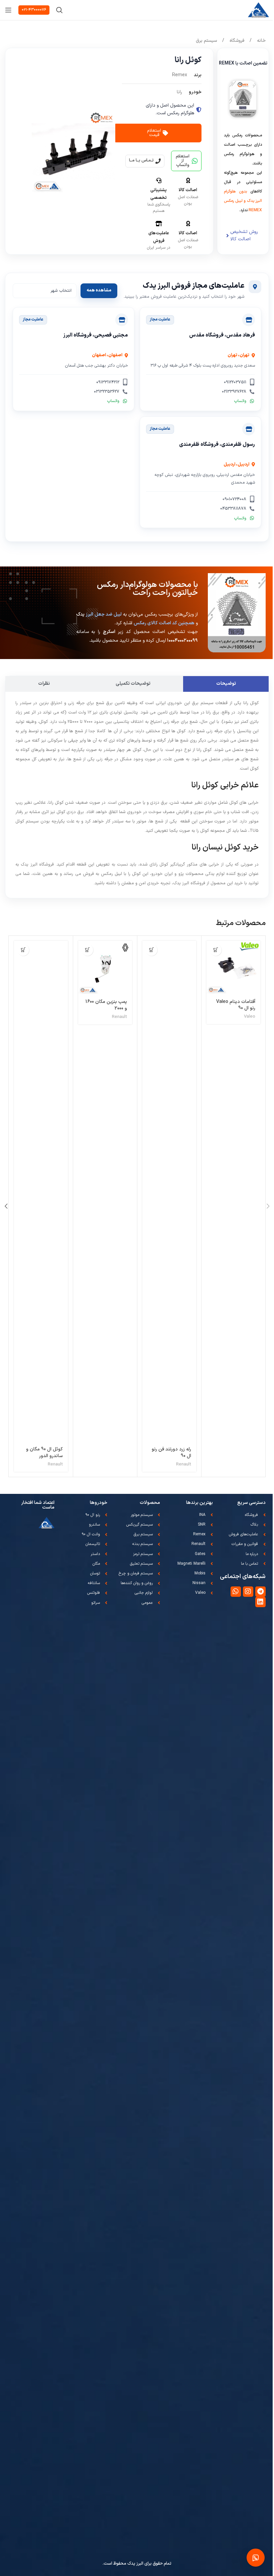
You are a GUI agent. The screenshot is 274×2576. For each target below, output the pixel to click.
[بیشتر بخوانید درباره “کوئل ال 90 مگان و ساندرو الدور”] (23, 950)
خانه (261, 41)
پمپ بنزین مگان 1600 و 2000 (106, 1005)
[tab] (226, 684)
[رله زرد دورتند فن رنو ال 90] (169, 1191)
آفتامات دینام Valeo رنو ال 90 (236, 1005)
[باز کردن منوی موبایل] (8, 10)
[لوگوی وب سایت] (258, 10)
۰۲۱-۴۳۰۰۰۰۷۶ (34, 10)
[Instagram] (248, 1592)
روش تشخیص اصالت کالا (244, 235)
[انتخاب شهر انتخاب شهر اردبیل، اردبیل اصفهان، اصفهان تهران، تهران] (45, 291)
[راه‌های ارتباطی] (256, 2558)
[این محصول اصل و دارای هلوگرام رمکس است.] (199, 110)
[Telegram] (260, 1592)
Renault (184, 1464)
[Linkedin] (260, 1602)
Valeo (250, 1017)
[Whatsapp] (236, 1592)
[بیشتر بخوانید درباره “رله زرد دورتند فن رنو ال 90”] (152, 950)
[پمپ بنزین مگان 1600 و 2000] (105, 968)
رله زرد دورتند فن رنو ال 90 (171, 1453)
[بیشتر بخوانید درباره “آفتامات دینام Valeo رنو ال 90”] (216, 950)
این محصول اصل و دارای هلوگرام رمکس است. (170, 109)
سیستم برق (206, 41)
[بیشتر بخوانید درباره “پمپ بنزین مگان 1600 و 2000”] (87, 950)
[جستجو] (59, 10)
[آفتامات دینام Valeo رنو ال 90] (233, 968)
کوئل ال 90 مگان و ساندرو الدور (44, 1453)
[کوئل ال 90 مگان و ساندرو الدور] (41, 1191)
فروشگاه (236, 41)
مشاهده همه (99, 290)
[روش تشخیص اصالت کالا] (228, 236)
